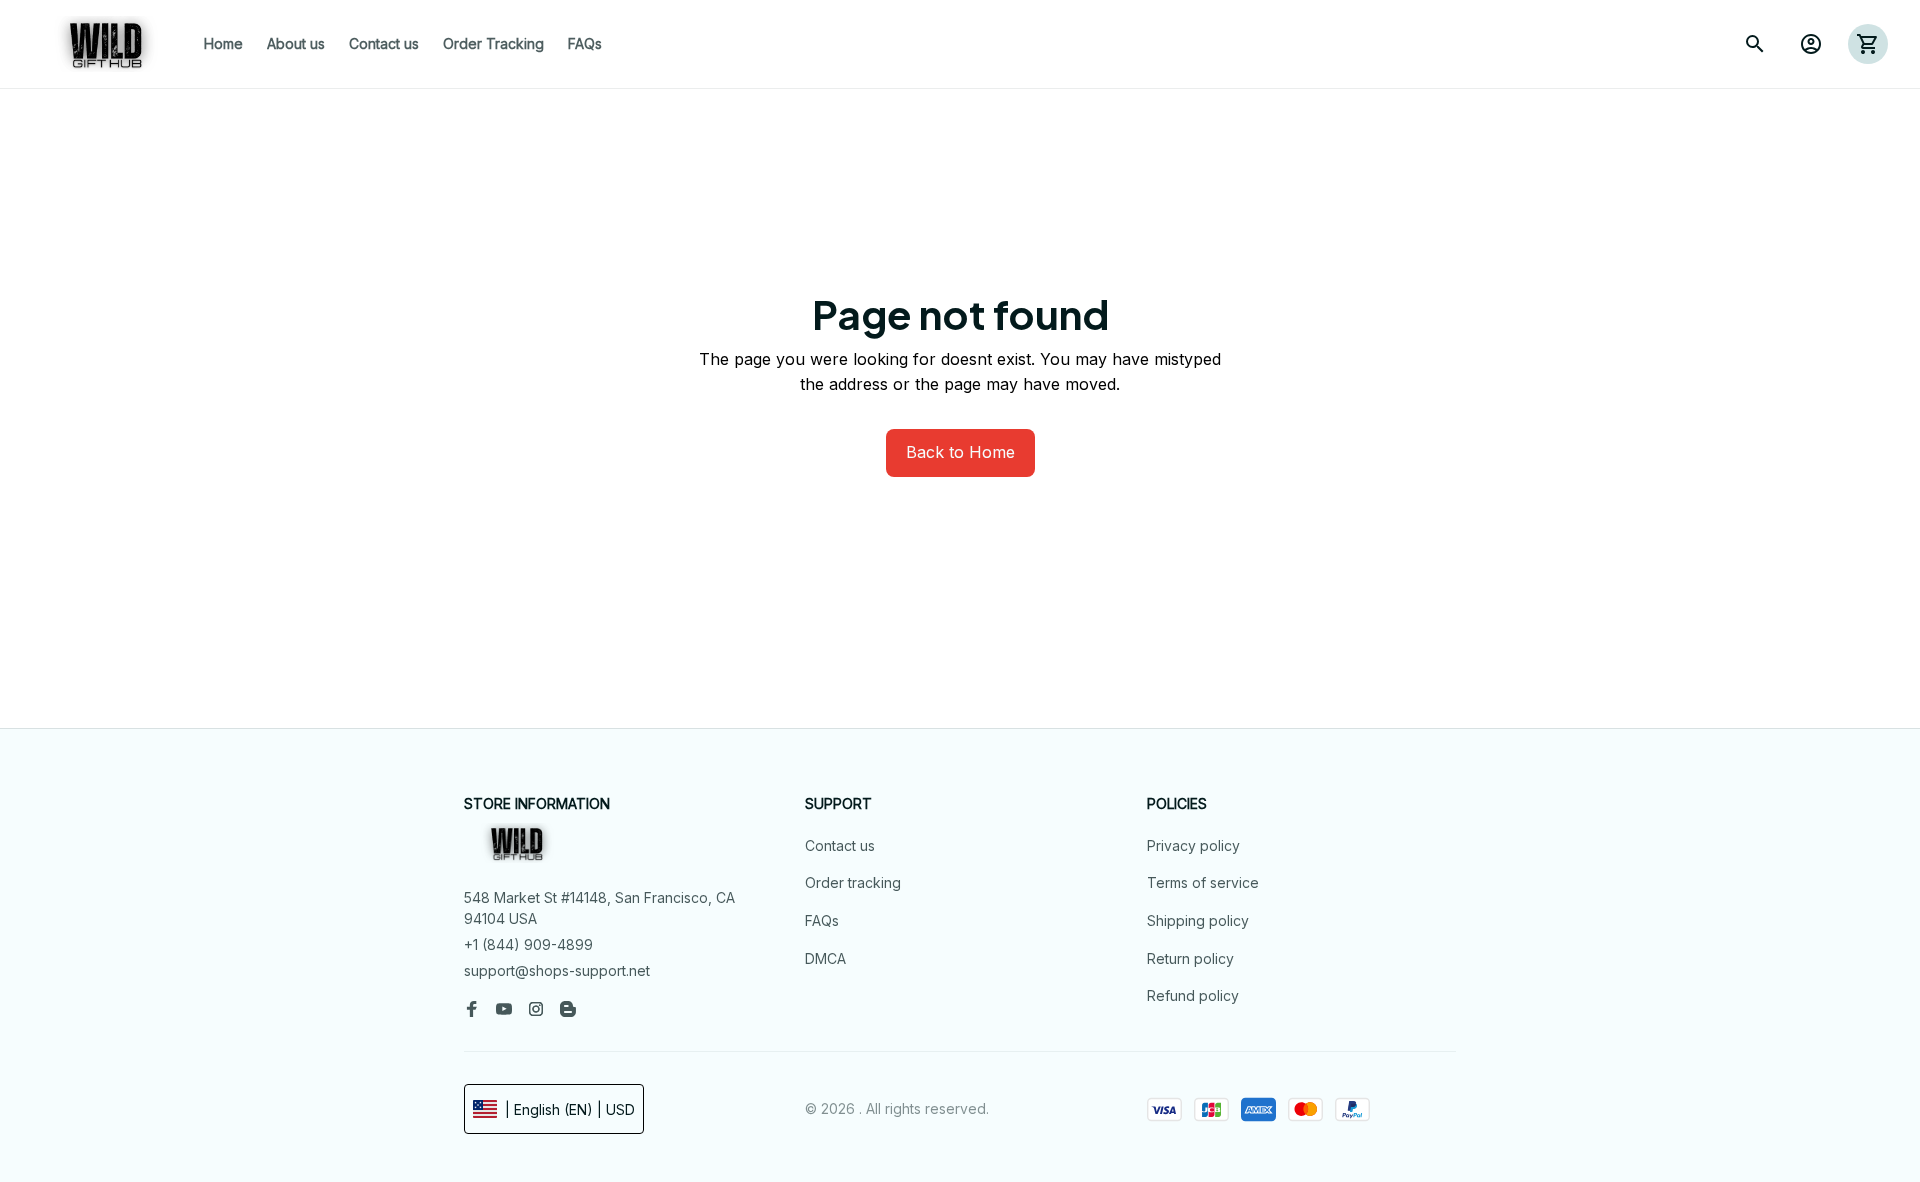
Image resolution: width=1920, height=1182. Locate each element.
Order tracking (853, 882)
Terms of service (1203, 882)
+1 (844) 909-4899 (528, 944)
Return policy (1190, 958)
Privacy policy (1193, 845)
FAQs (822, 920)
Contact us (840, 845)
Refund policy (1193, 995)
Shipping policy (1198, 920)
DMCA (825, 958)
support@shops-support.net (557, 970)
